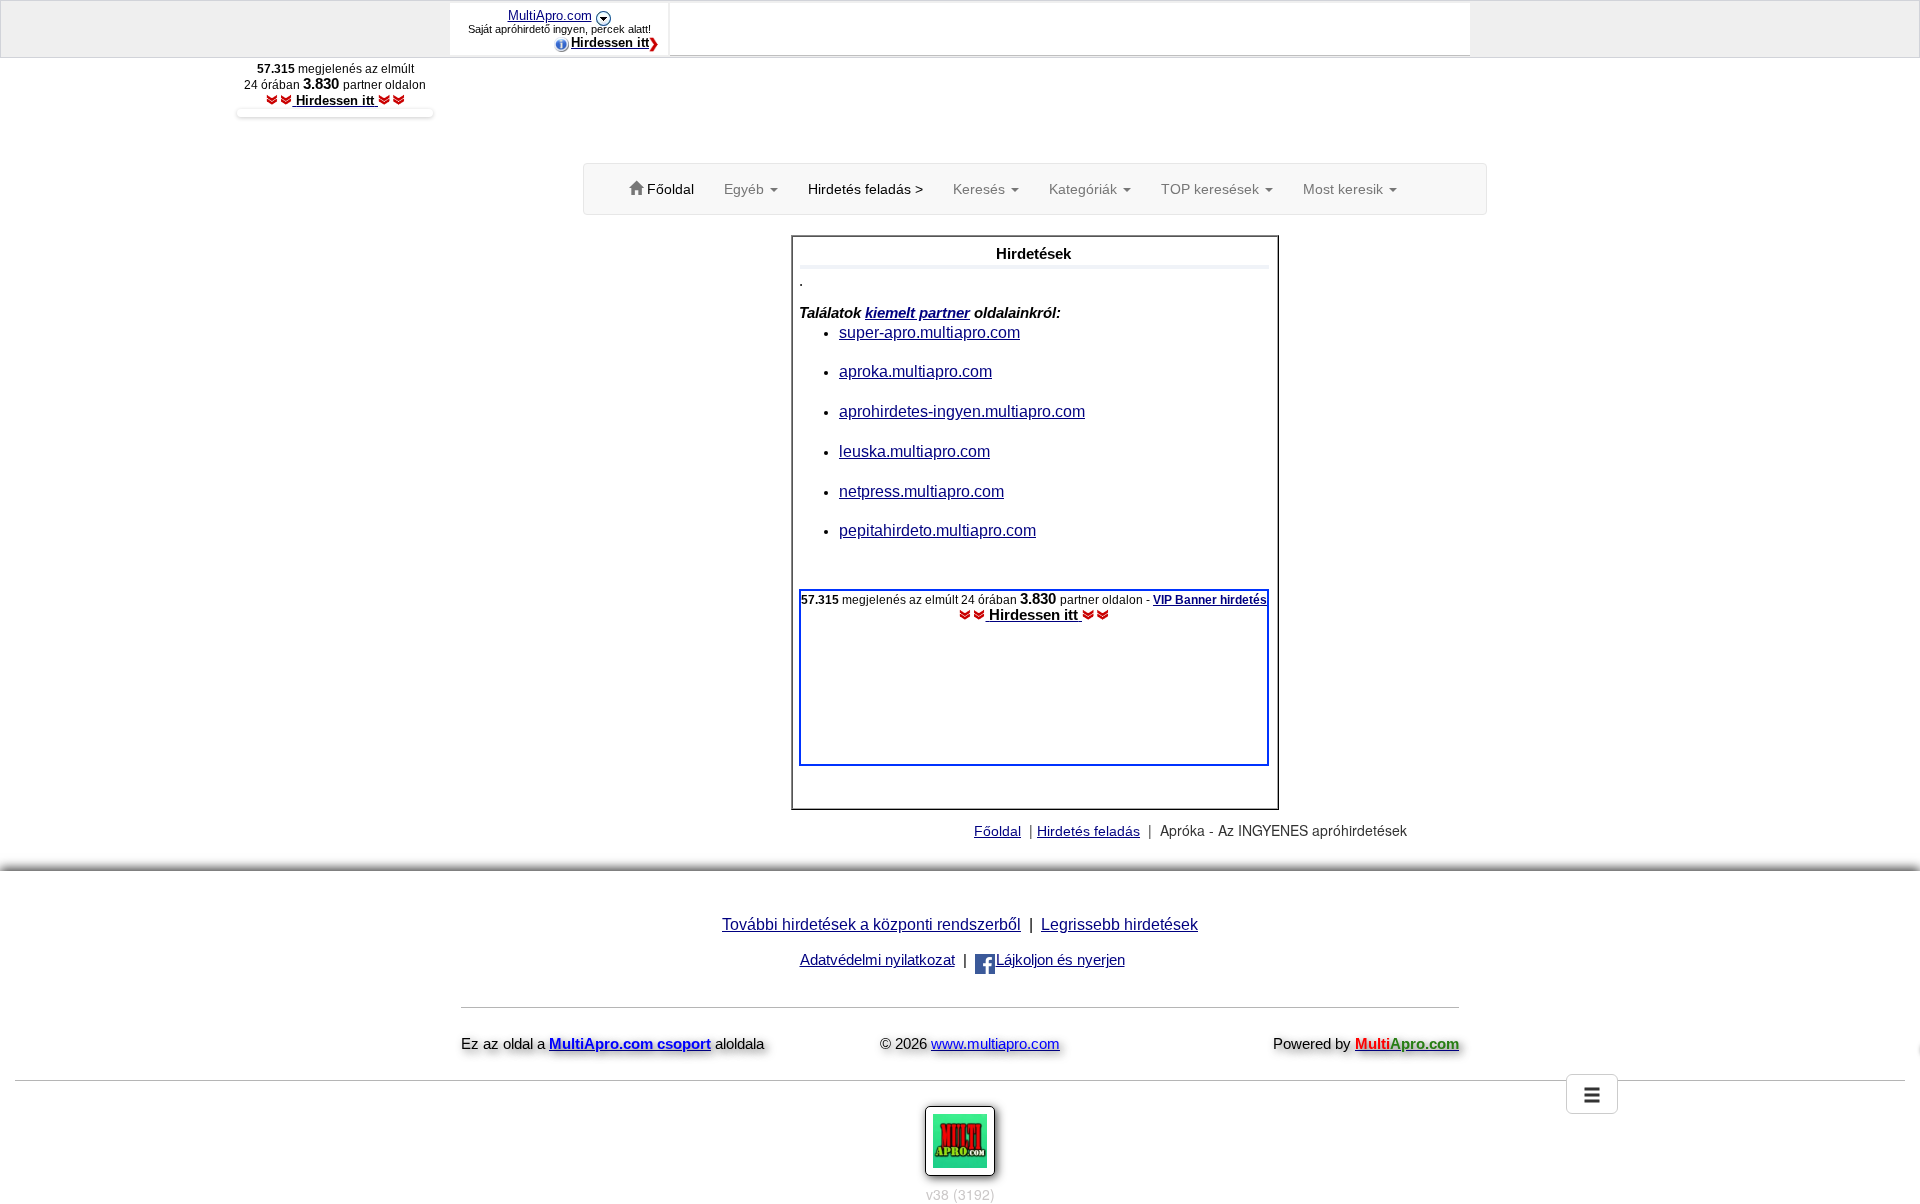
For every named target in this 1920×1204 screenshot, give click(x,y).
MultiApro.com (550, 15)
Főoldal (997, 831)
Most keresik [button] (1345, 189)
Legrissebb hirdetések (1119, 924)
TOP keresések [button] (1212, 189)
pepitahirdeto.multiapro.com (937, 530)
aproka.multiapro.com (915, 371)
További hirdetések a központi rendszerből (871, 924)
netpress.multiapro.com (921, 491)
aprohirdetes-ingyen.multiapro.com (962, 411)
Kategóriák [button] (1085, 189)
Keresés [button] (981, 189)
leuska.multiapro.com (914, 451)
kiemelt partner (917, 313)
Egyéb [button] (746, 189)
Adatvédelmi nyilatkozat (877, 960)
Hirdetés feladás (1088, 831)
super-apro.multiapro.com (929, 332)
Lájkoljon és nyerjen (1060, 960)
